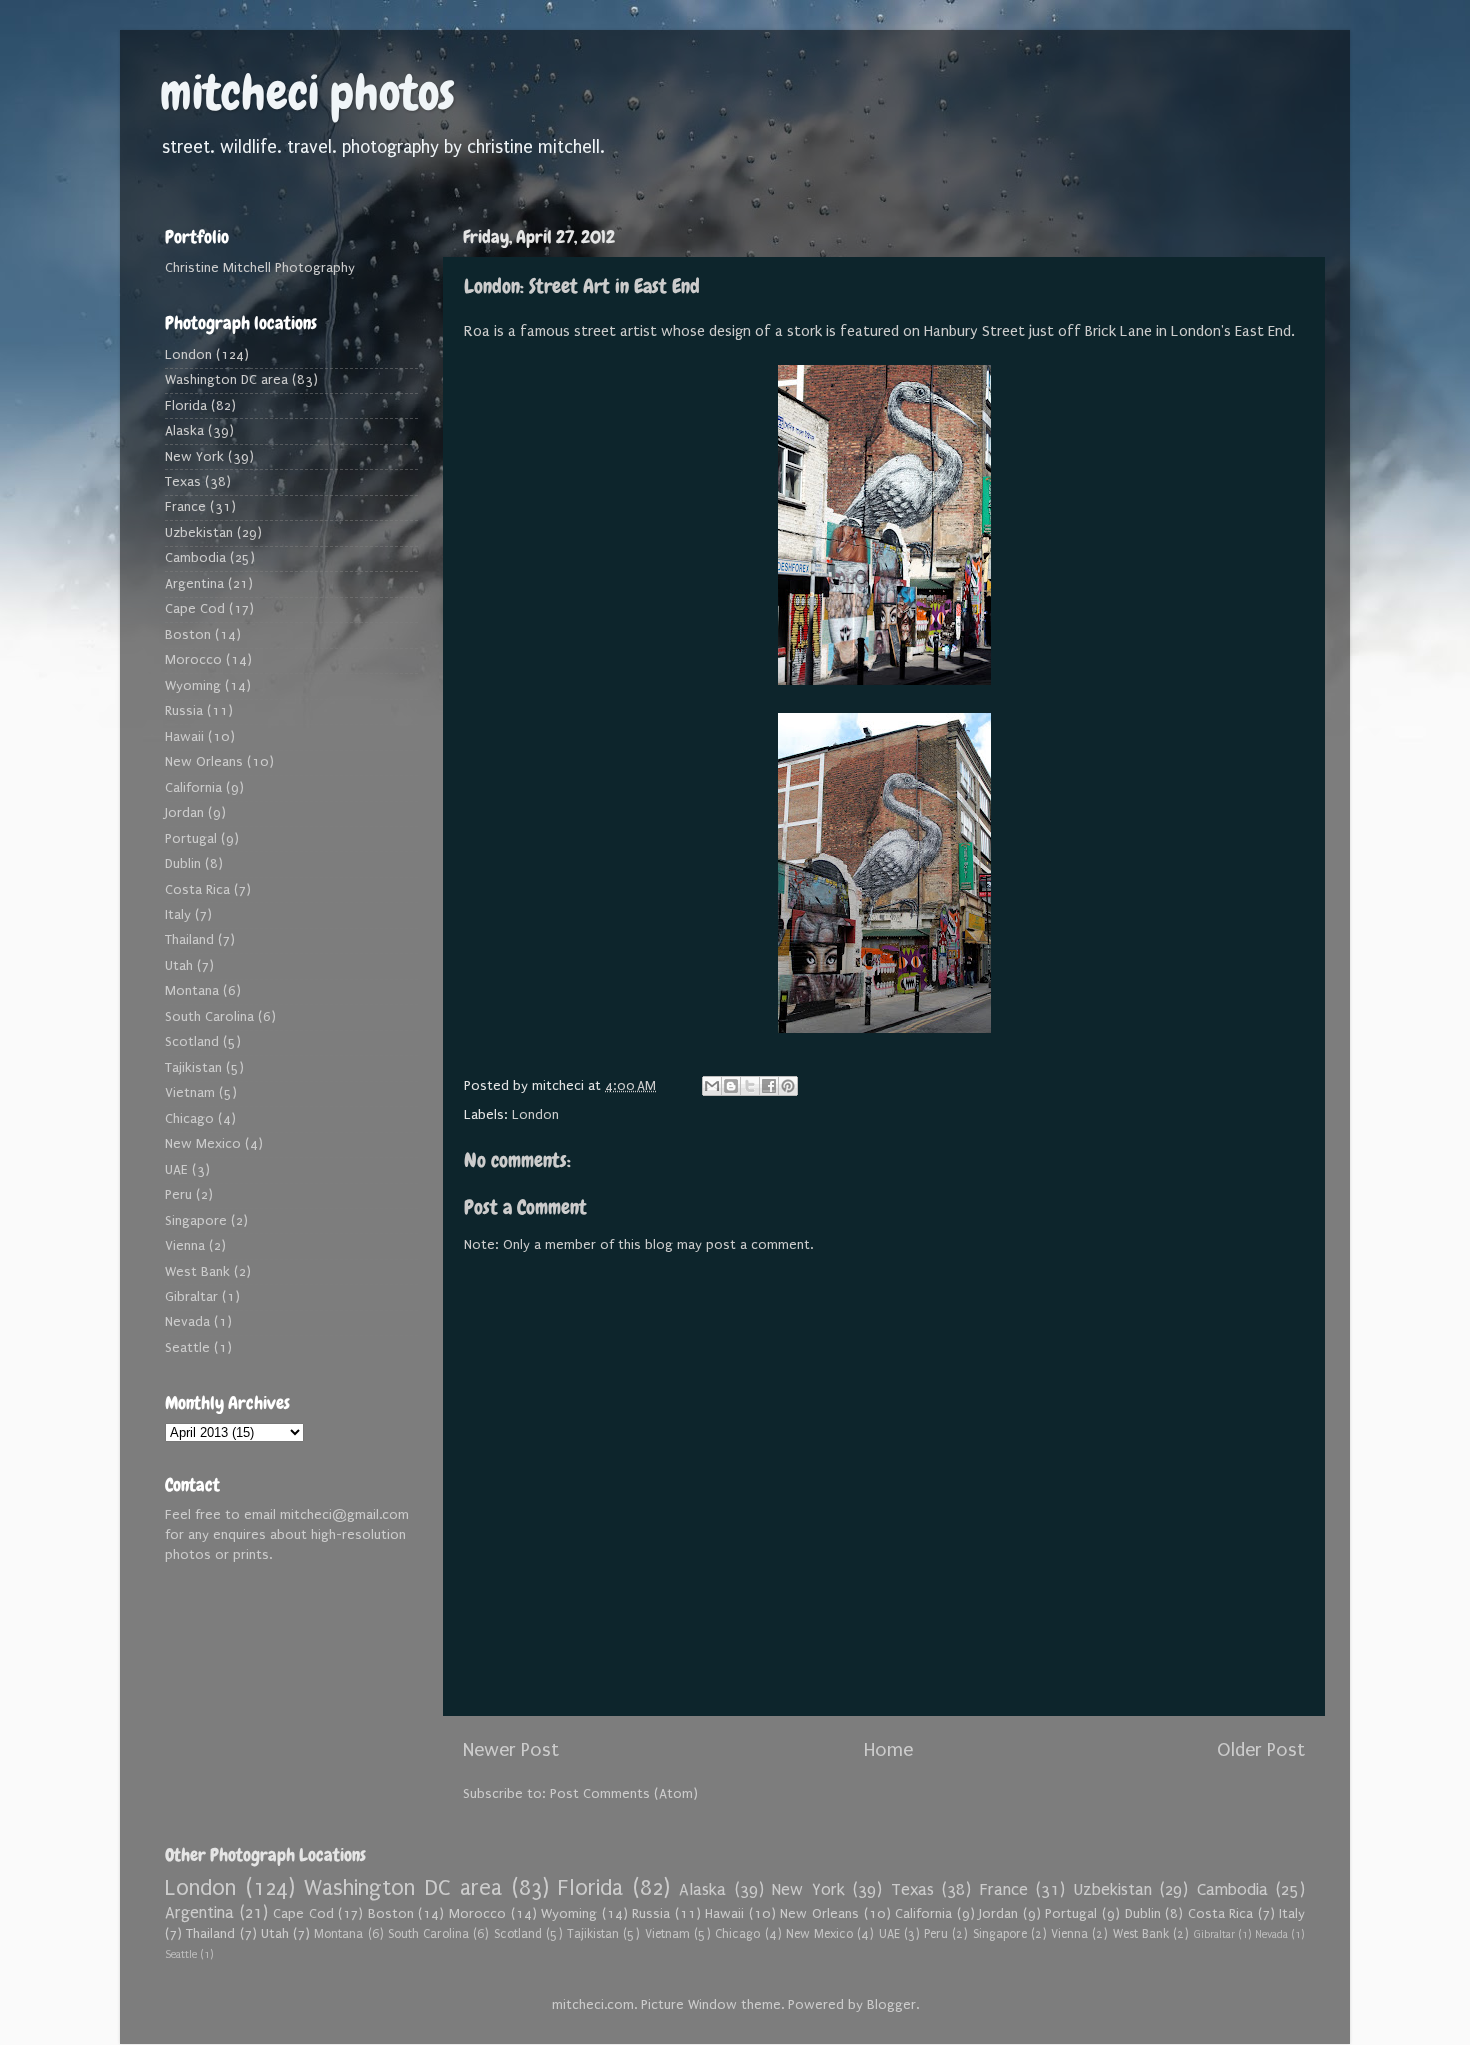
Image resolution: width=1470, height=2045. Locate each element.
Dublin (183, 864)
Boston (188, 635)
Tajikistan (193, 1068)
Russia (184, 711)
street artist (615, 331)
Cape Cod (195, 609)
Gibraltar (191, 1297)
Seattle (187, 1348)
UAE (176, 1170)
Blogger (891, 2005)
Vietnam (190, 1093)
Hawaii (184, 737)
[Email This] (712, 1086)
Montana (192, 991)
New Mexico (203, 1144)
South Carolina (209, 1017)
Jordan (184, 813)
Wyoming (193, 686)
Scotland (192, 1042)
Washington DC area (226, 380)
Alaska (184, 431)
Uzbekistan (199, 533)
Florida (186, 406)
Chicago (189, 1119)
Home (888, 1750)
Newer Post (511, 1750)
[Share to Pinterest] (788, 1086)
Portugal (191, 839)
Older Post (1261, 1750)
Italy (178, 915)
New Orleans (204, 762)
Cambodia (195, 558)
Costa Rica (197, 890)
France (185, 507)
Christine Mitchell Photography (260, 268)
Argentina (194, 584)
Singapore (196, 1221)
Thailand (189, 940)
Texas (183, 482)
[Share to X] (750, 1086)
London (535, 1115)
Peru (178, 1195)
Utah (179, 966)
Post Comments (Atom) (624, 1794)
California (193, 788)
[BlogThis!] (731, 1086)
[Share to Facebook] (769, 1086)
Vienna (185, 1246)
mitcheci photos (307, 93)
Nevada (187, 1322)
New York (194, 457)
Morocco (193, 660)
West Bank (197, 1272)
